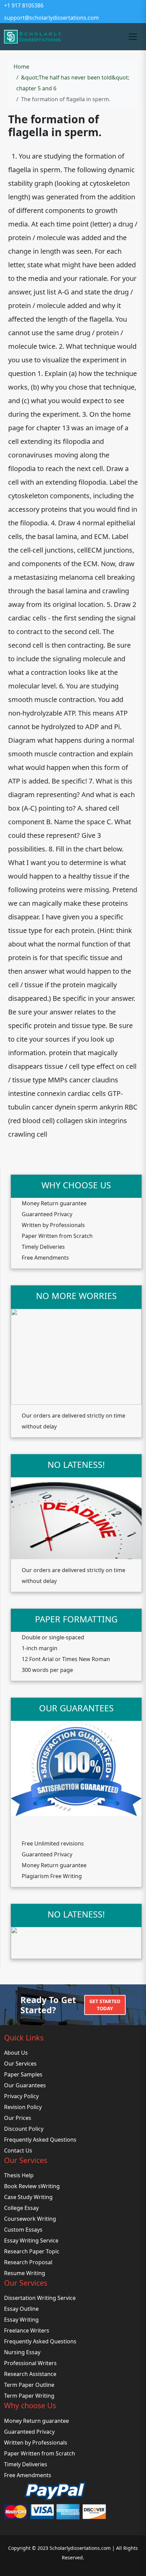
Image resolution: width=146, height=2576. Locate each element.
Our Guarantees (25, 2085)
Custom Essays (23, 2230)
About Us (16, 2053)
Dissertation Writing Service (40, 2298)
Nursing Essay (22, 2352)
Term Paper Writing (29, 2396)
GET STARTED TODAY (105, 2005)
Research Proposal (28, 2262)
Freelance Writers (27, 2330)
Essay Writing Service (31, 2240)
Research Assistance (30, 2374)
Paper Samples (23, 2074)
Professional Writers (30, 2363)
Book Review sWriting (32, 2186)
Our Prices (18, 2118)
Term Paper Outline (29, 2385)
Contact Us (18, 2150)
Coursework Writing (30, 2219)
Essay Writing (21, 2320)
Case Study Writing (28, 2197)
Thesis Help (19, 2175)
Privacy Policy (21, 2096)
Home (21, 67)
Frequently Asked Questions (40, 2140)
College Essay (21, 2208)
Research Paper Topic (32, 2251)
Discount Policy (24, 2129)
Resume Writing (25, 2273)
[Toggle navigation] (133, 37)
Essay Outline (21, 2309)
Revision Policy (23, 2107)
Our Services (20, 2064)
